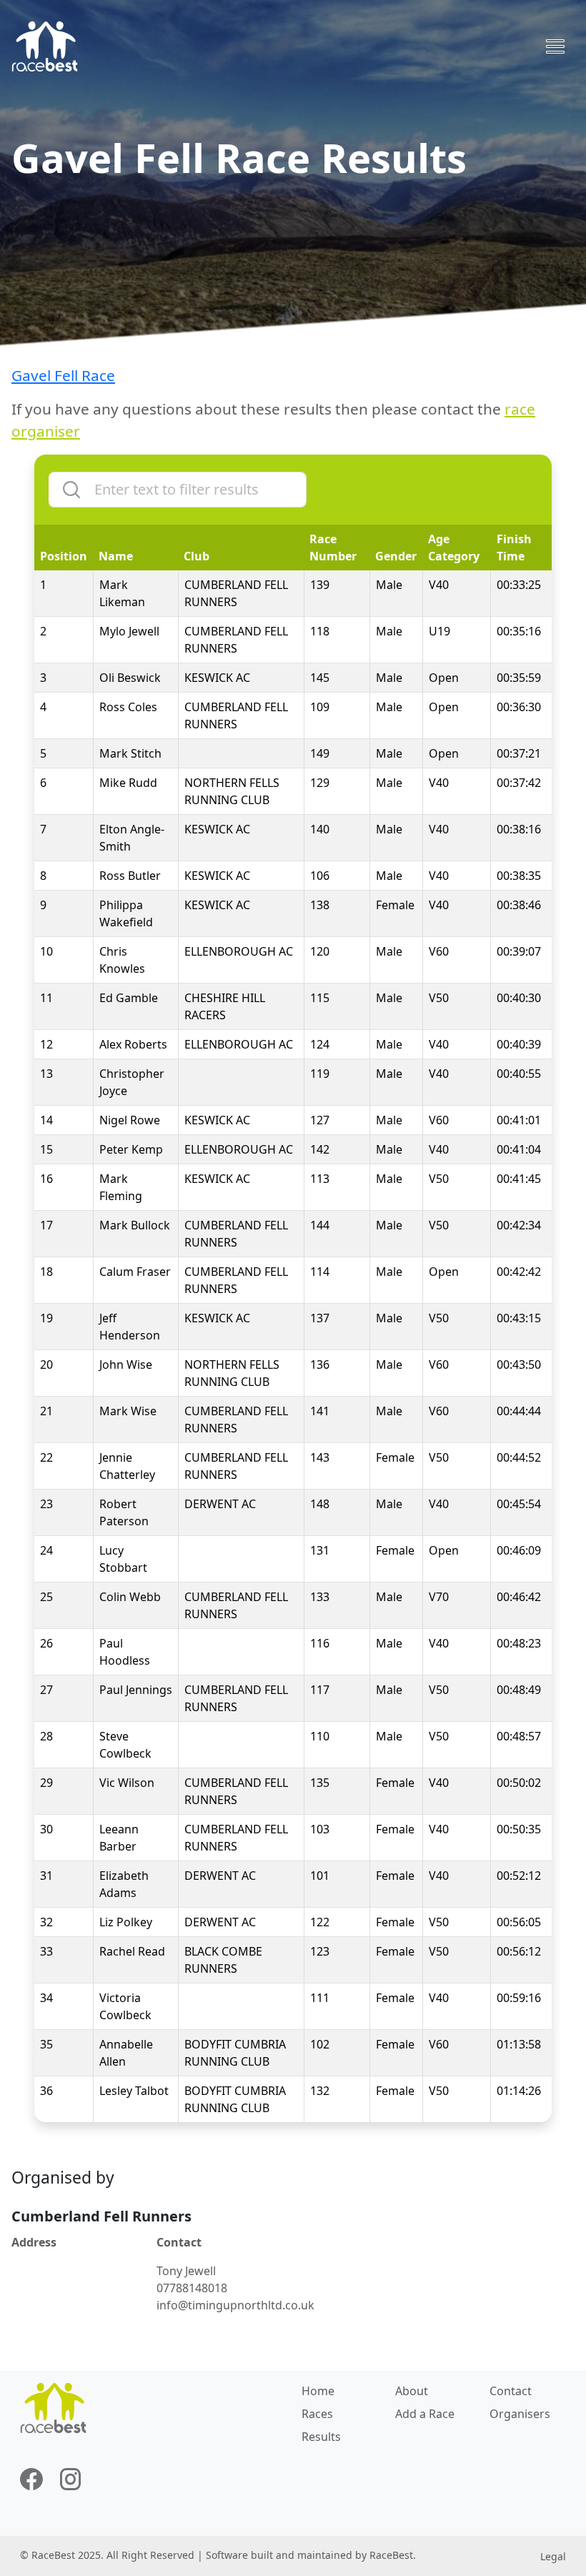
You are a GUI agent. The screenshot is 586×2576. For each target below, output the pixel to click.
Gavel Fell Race (63, 375)
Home (318, 2391)
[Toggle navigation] (555, 46)
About (412, 2391)
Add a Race (425, 2414)
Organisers (520, 2414)
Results (321, 2437)
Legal (553, 2556)
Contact (511, 2391)
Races (317, 2414)
